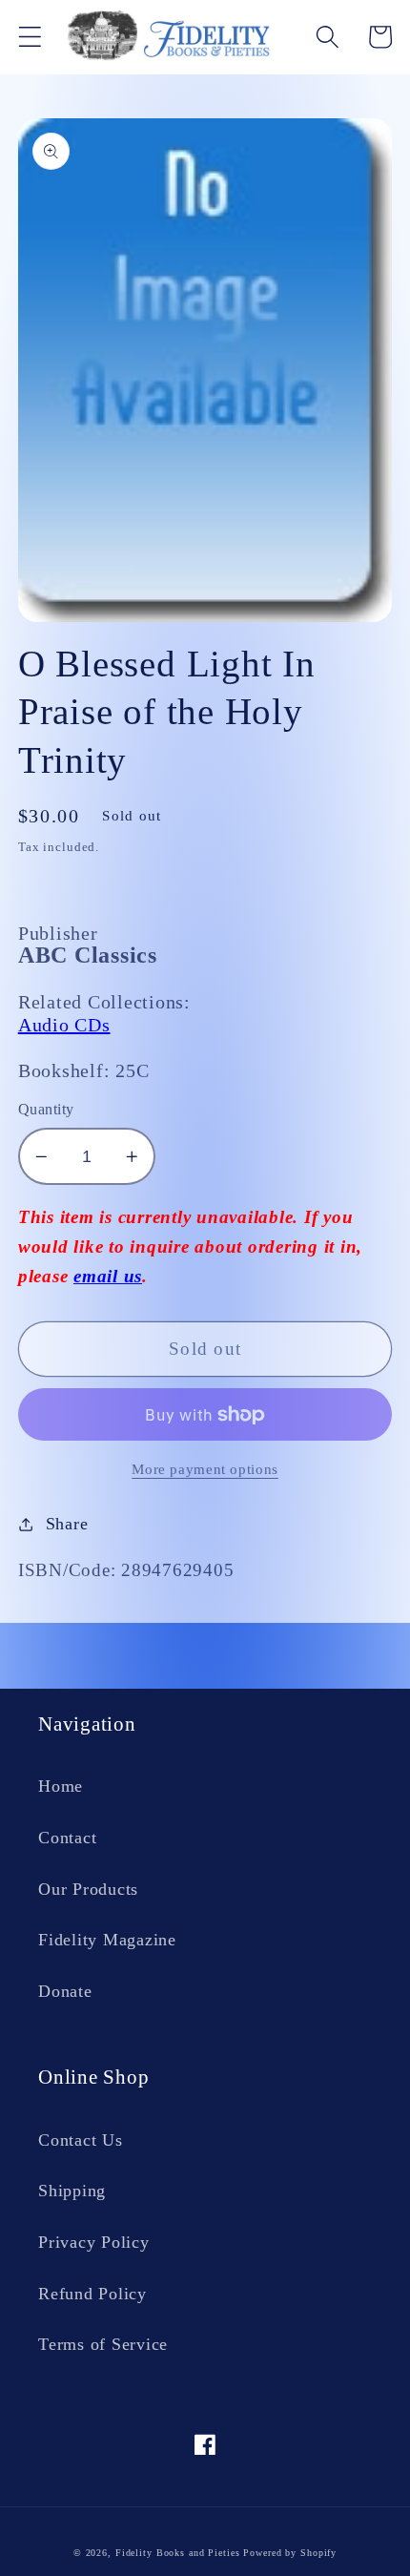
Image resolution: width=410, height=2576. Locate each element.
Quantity (46, 1110)
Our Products (88, 1889)
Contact (67, 1838)
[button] (30, 37)
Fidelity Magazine (107, 1940)
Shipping (72, 2191)
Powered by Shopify (290, 2553)
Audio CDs (64, 1025)
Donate (65, 1991)
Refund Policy (92, 2294)
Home (61, 1786)
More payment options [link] (205, 1469)
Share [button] (67, 1524)
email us (108, 1276)
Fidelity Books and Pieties (178, 2553)
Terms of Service (103, 2344)
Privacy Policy (94, 2242)
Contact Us (81, 2140)
